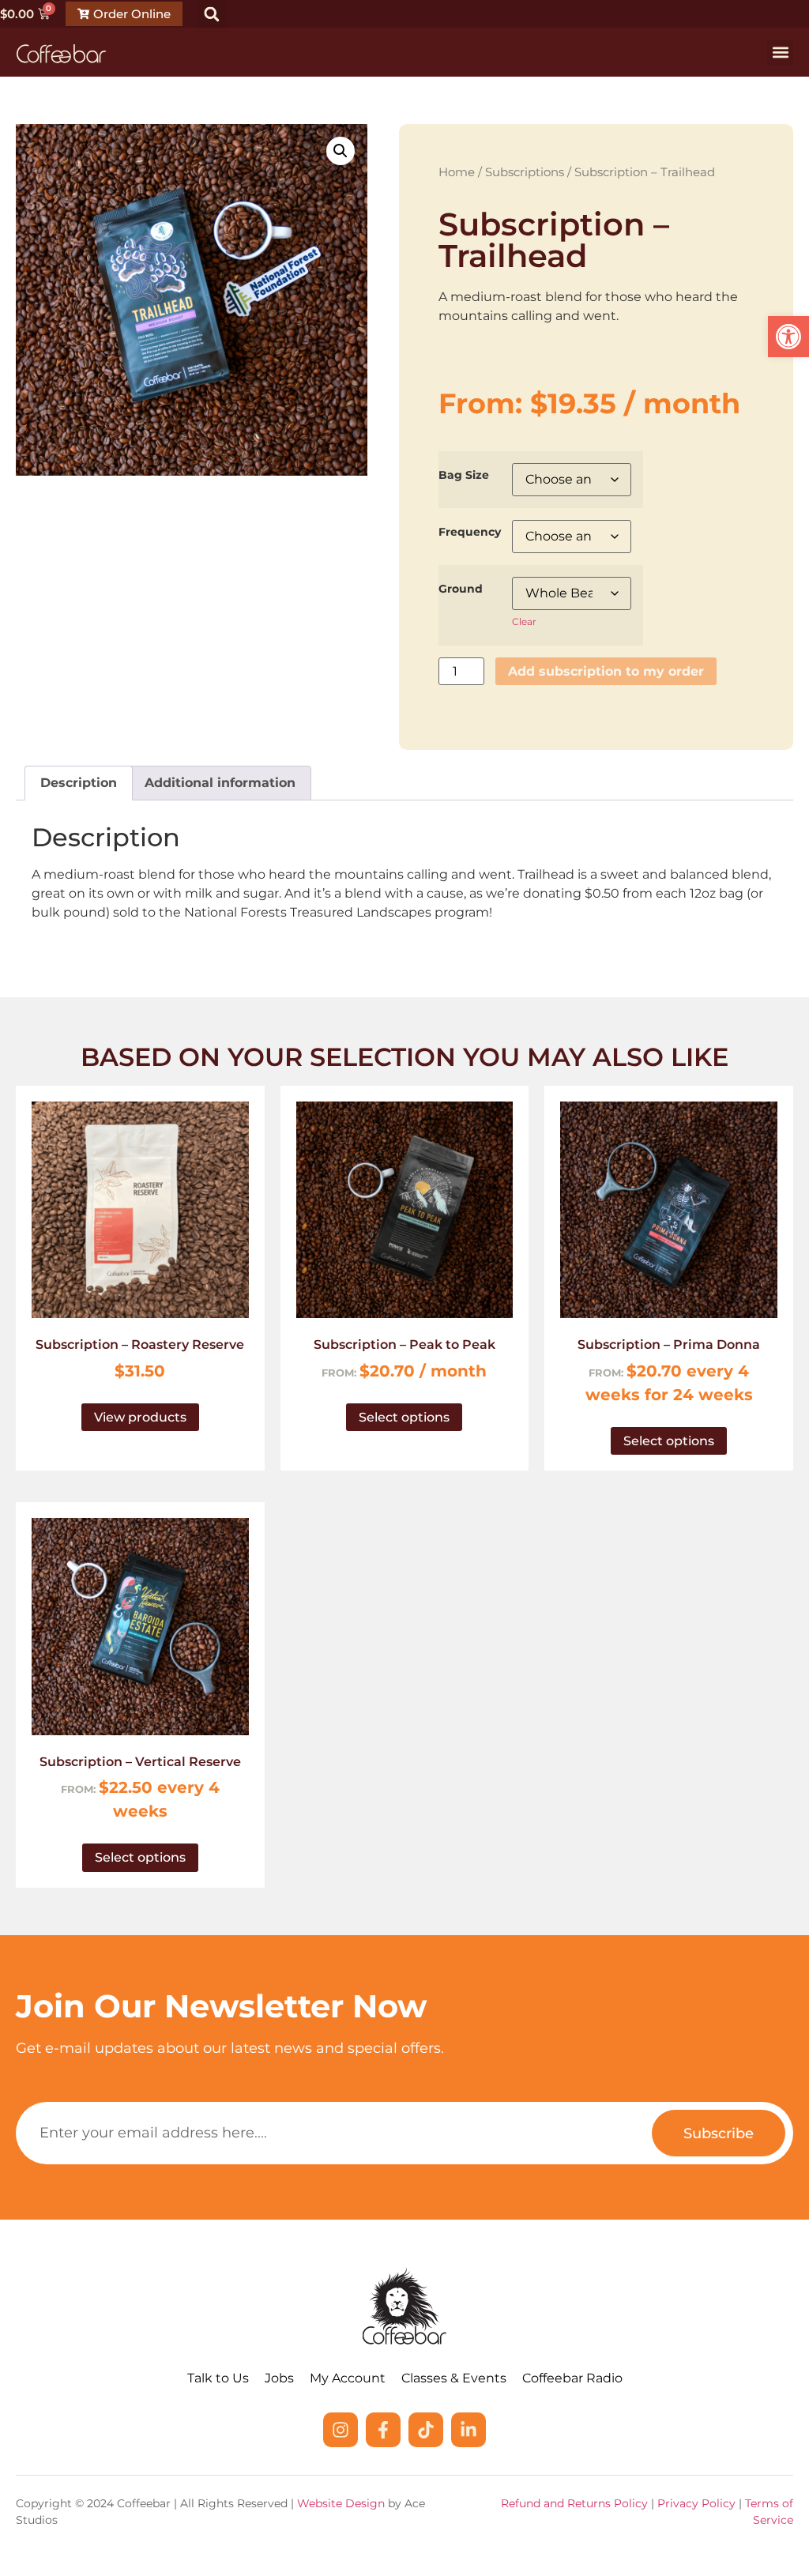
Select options (404, 1417)
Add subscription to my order (606, 671)
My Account (348, 2378)
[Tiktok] (426, 2430)
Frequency (470, 532)
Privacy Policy (696, 2503)
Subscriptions (525, 172)
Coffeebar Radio (572, 2378)
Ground (461, 589)
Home (457, 172)
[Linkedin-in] (468, 2430)
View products (140, 1417)
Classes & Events (454, 2378)
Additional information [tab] (220, 783)
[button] (788, 337)
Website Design (341, 2503)
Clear (524, 621)
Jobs (279, 2378)
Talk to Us (218, 2378)
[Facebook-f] (383, 2430)
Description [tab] (79, 783)
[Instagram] (341, 2430)
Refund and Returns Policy (574, 2503)
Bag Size (464, 475)
